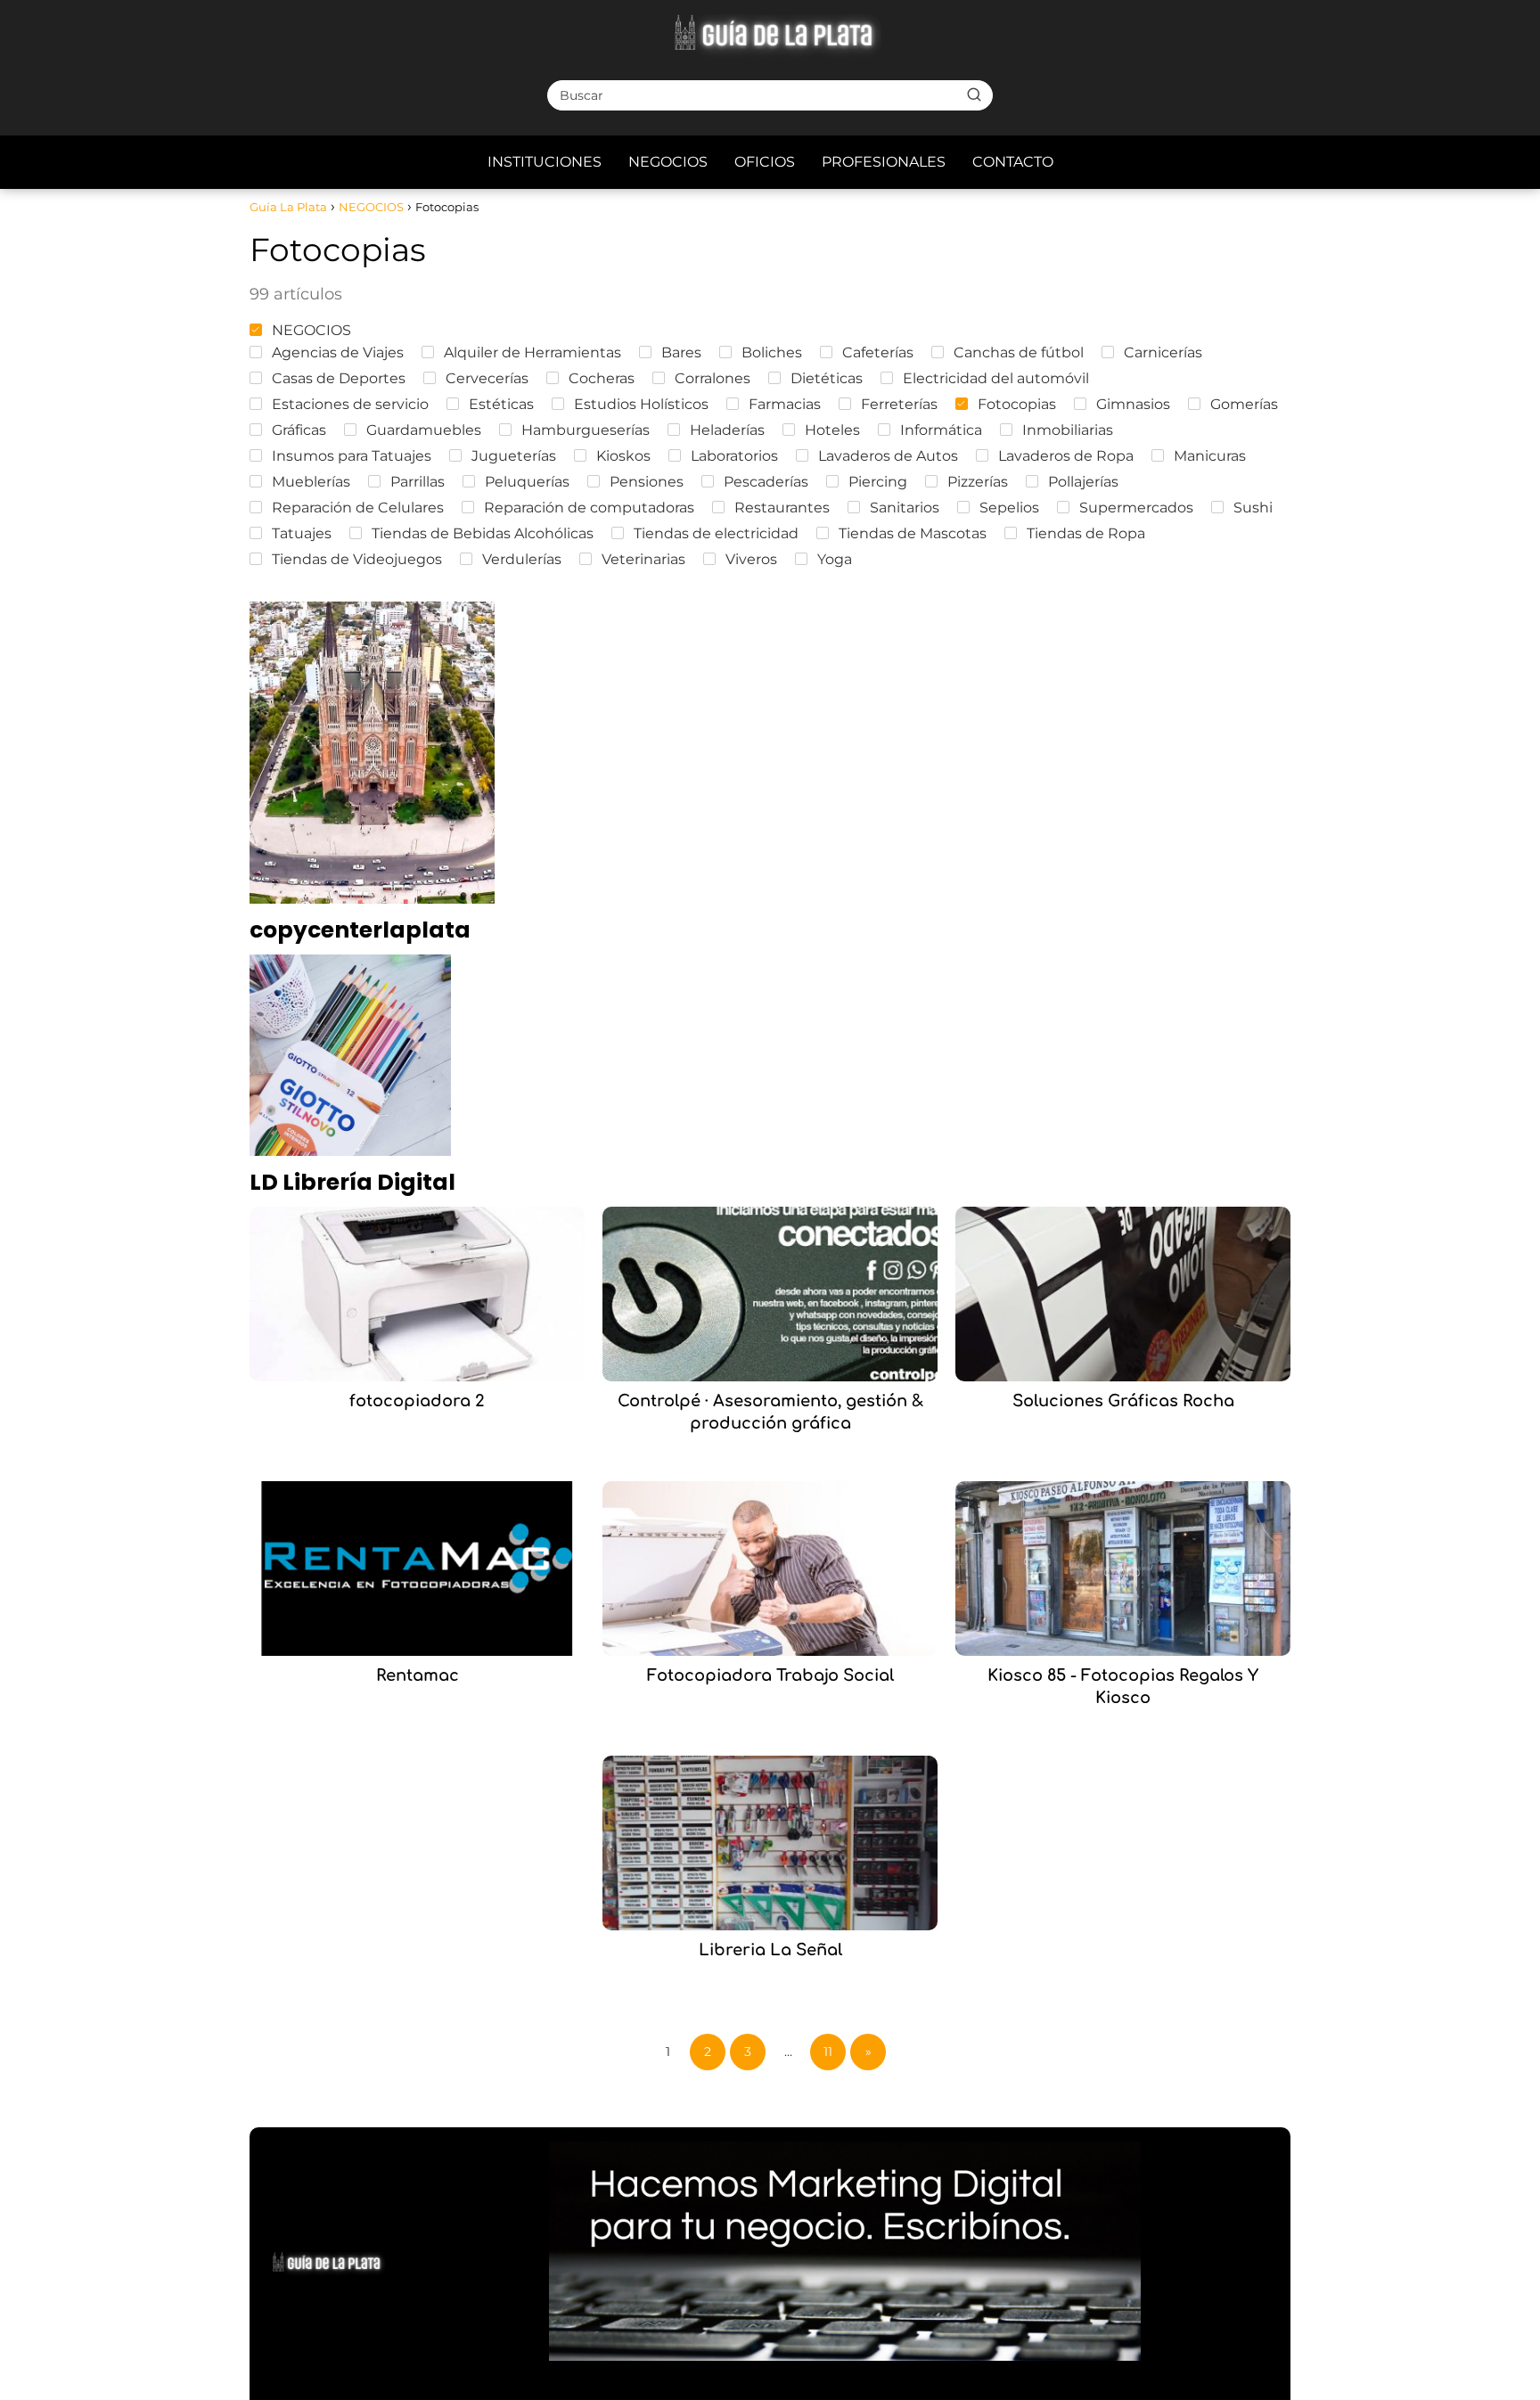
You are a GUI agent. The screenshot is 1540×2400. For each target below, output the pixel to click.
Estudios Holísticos (641, 404)
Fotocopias (1017, 404)
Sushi (1253, 508)
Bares (681, 352)
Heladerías (727, 430)
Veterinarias (643, 559)
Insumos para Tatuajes (352, 456)
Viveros (751, 559)
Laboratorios (734, 456)
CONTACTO (1013, 162)
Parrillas (418, 482)
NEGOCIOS (668, 162)
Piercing (878, 482)
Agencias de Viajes (338, 352)
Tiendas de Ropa (1086, 533)
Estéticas (501, 404)
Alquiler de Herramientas (532, 352)
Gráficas (299, 430)
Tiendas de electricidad (716, 533)
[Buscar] (974, 94)
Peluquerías (527, 482)
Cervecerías (487, 378)
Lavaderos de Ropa (1066, 456)
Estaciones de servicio (350, 404)
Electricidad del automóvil (996, 378)
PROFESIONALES (884, 162)
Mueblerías (311, 482)
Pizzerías (978, 482)
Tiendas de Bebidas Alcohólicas (483, 533)
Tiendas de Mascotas (913, 533)
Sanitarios (905, 508)
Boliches (772, 352)
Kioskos (623, 456)
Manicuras (1210, 456)
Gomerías (1244, 404)
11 (828, 2052)
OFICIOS (765, 162)
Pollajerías (1083, 482)
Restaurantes (782, 508)
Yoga (835, 559)
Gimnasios (1133, 404)
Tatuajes (302, 533)
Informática (941, 430)
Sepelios (1009, 508)
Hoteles (832, 430)
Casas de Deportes (339, 378)
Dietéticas (827, 378)
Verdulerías (522, 559)
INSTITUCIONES (545, 162)
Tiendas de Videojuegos (357, 559)
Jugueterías (514, 456)
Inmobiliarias (1068, 430)
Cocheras (602, 378)
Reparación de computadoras (589, 508)
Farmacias (785, 404)
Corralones (713, 378)
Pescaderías (766, 482)
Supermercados (1136, 508)
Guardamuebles (424, 430)
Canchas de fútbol (1019, 352)
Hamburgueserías (586, 430)
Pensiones (647, 482)
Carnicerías (1163, 352)
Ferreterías (899, 404)
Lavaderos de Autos (888, 456)
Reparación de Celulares (358, 508)
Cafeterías (878, 352)
